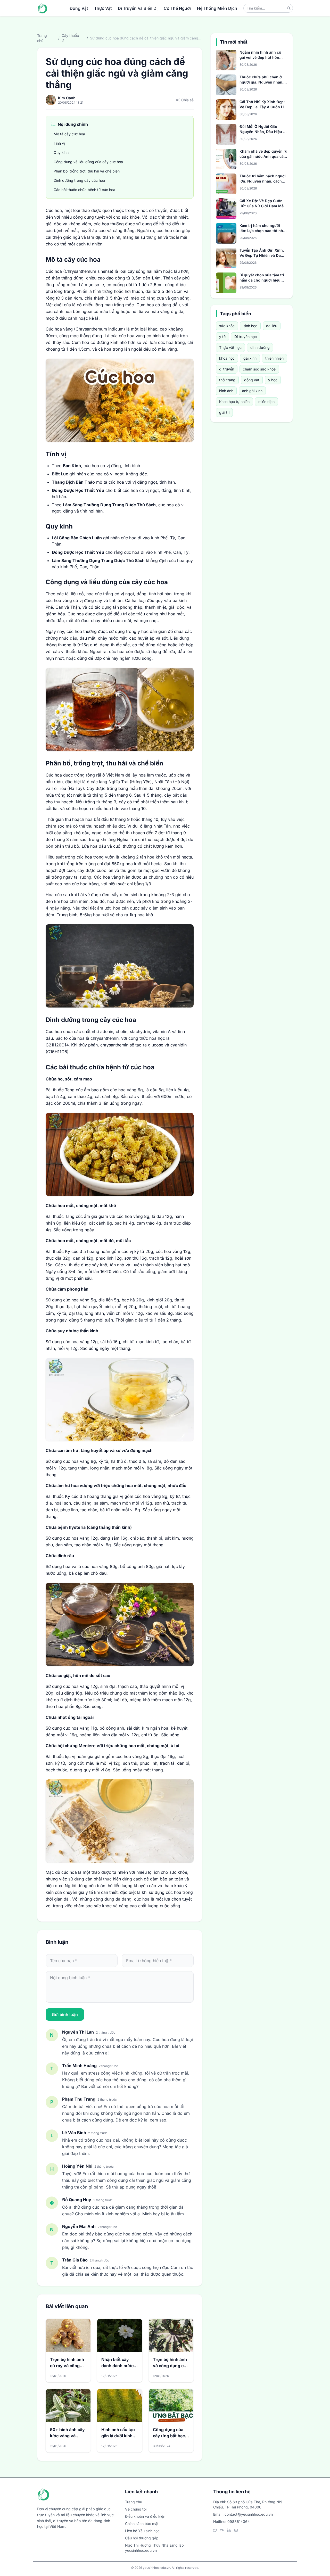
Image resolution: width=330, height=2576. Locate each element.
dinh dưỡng (260, 347)
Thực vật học (230, 347)
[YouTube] (236, 2530)
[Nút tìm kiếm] (289, 8)
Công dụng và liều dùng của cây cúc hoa (88, 162)
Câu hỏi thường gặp (142, 2538)
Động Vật (79, 8)
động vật (252, 380)
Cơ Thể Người (177, 8)
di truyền (227, 369)
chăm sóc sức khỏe (259, 369)
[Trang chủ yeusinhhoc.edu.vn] (42, 8)
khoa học (227, 358)
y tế (222, 337)
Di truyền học (246, 337)
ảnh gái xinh (252, 391)
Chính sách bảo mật (142, 2524)
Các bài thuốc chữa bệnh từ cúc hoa (85, 190)
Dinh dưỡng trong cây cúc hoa (79, 180)
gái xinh (250, 358)
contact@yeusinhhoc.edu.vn (249, 2514)
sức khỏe (227, 326)
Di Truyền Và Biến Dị (138, 8)
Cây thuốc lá (70, 38)
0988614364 (239, 2521)
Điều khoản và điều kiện (145, 2516)
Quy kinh (61, 152)
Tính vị (59, 143)
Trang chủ (42, 38)
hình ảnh (226, 391)
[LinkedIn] (229, 2530)
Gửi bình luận (65, 2014)
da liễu (272, 326)
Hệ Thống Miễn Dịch (217, 8)
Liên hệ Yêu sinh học (142, 2531)
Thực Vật (103, 8)
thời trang (227, 380)
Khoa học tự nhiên (234, 402)
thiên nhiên (274, 358)
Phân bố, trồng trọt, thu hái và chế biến (87, 171)
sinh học (250, 326)
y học (273, 380)
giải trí (224, 412)
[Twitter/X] (215, 2530)
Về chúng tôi (136, 2509)
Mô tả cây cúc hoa (69, 134)
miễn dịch (266, 402)
